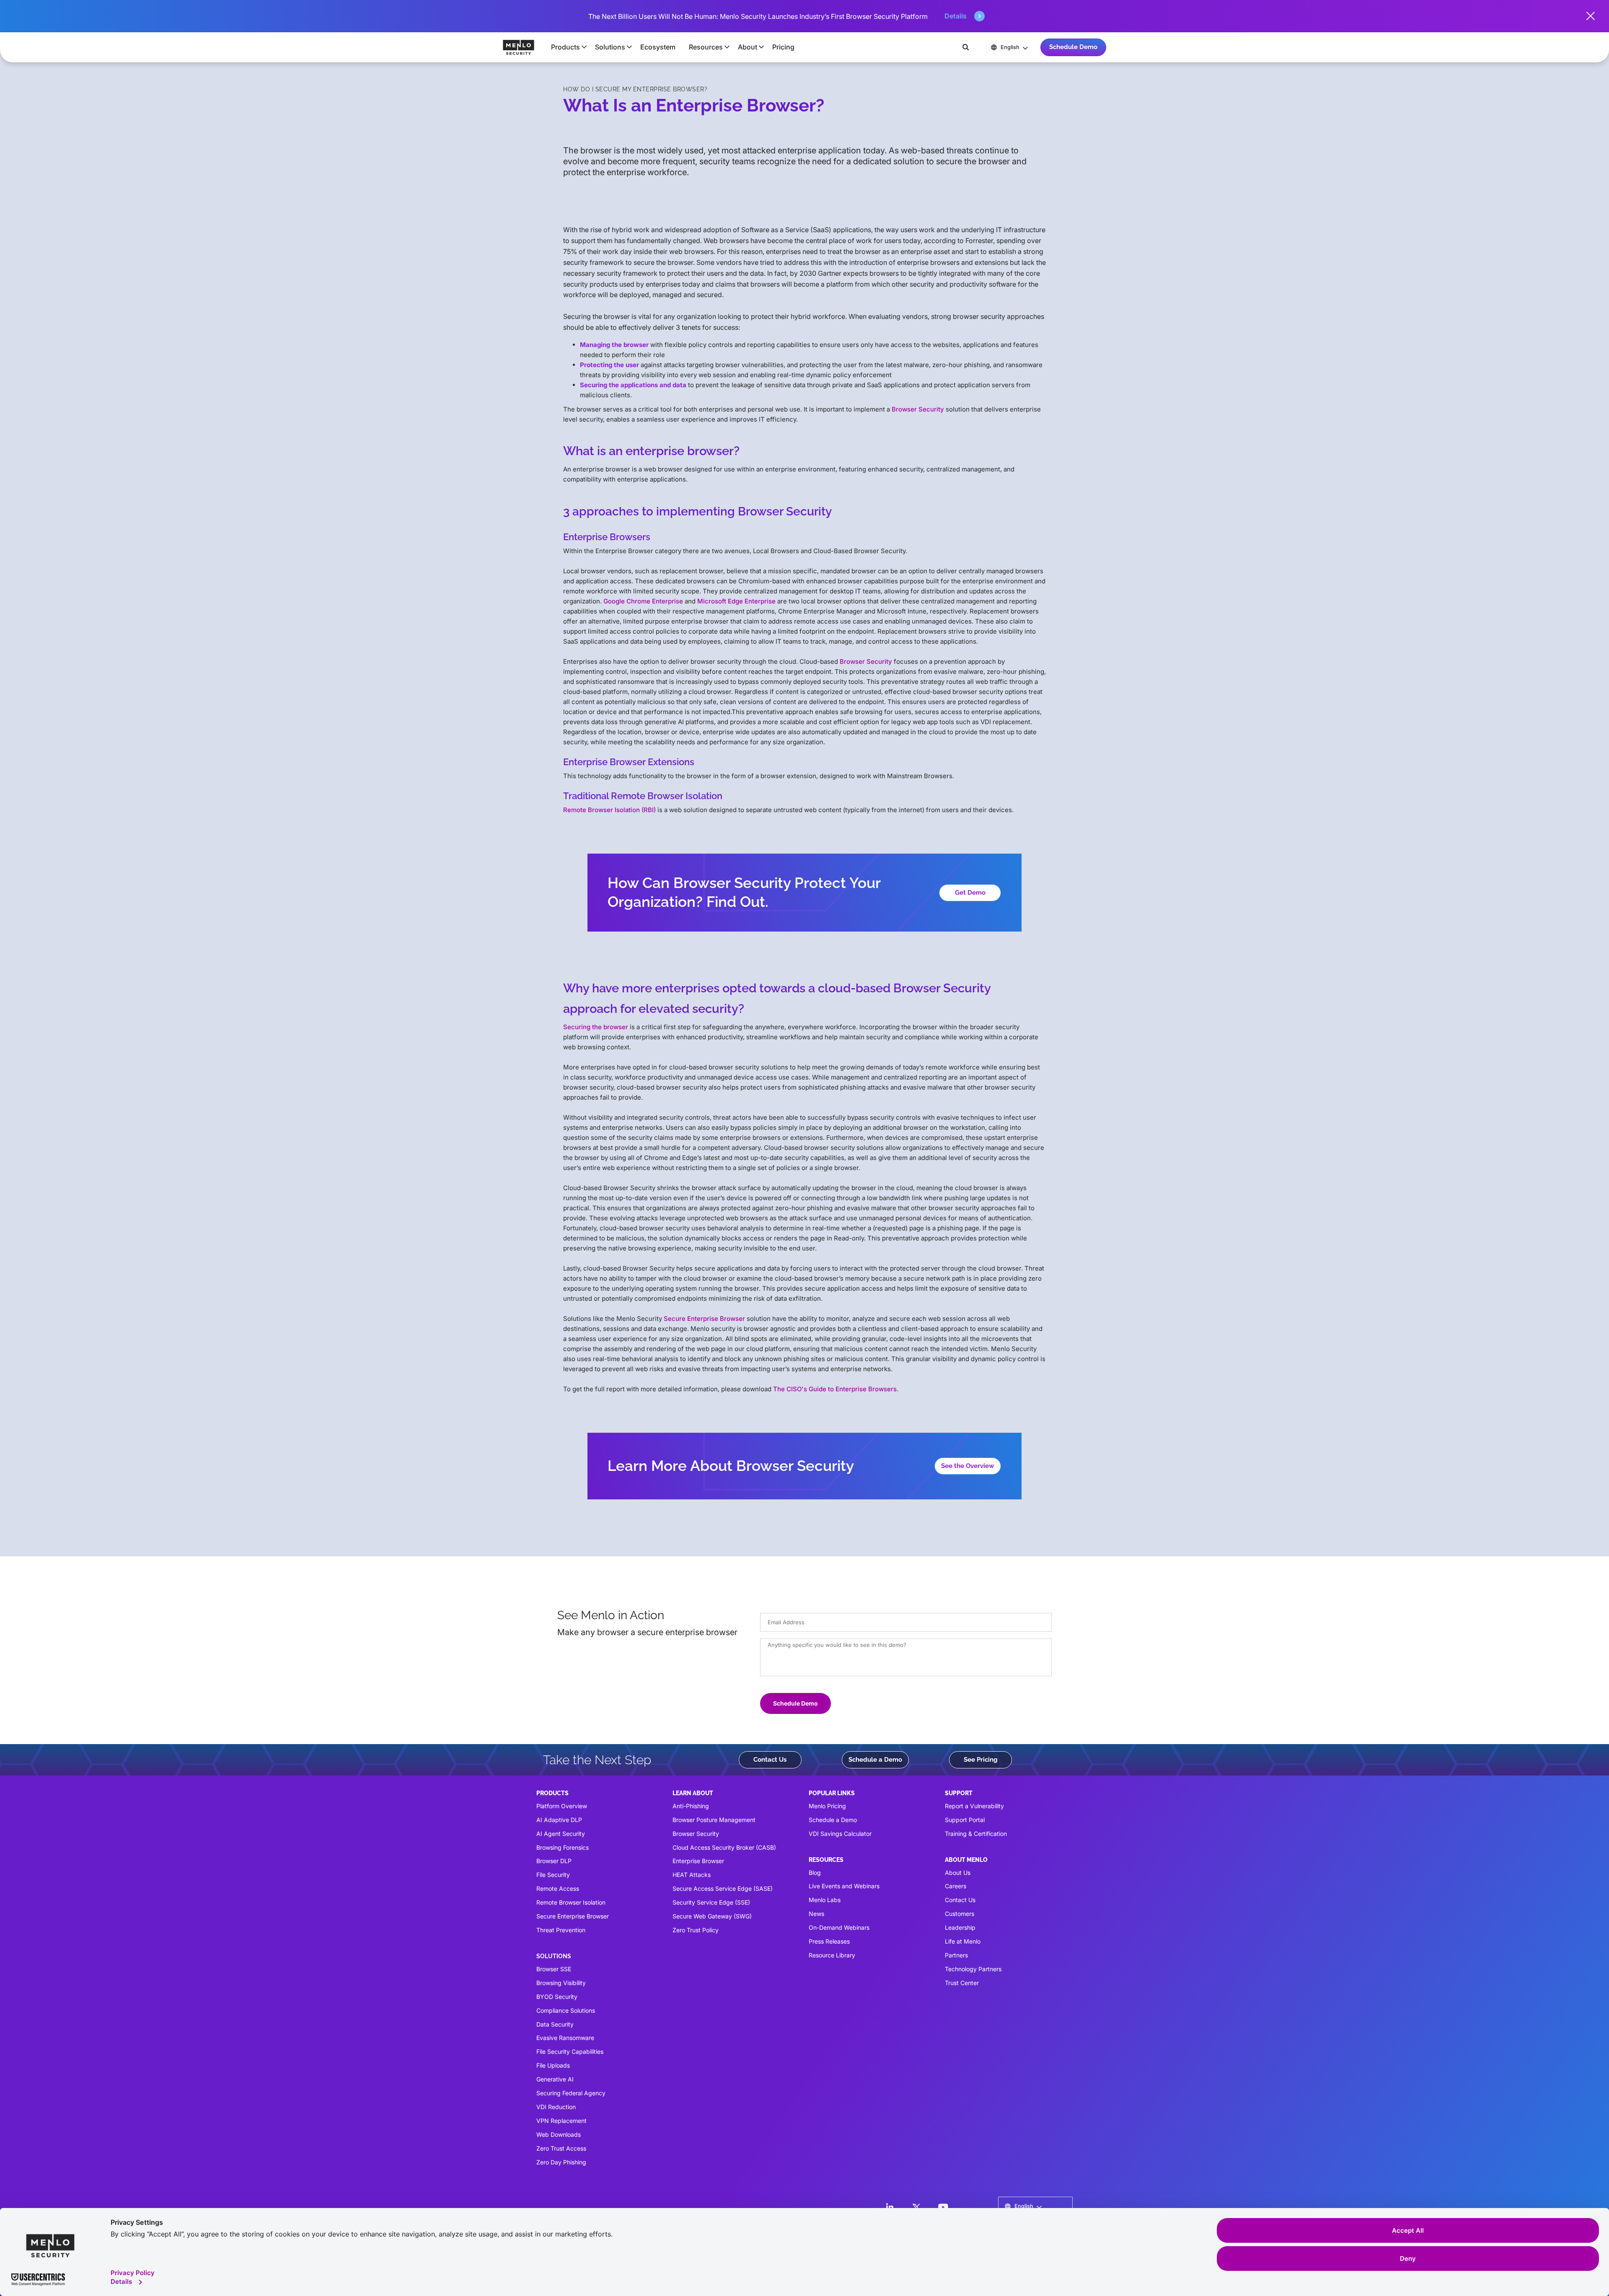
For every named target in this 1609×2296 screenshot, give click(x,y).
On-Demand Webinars (839, 1927)
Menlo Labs (825, 1900)
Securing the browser (596, 1027)
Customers (960, 1914)
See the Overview (968, 1466)
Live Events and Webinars (844, 1886)
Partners (956, 1955)
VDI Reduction (556, 2107)
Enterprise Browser (698, 1861)
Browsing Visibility (561, 1983)
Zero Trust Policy (696, 1930)
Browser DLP (554, 1861)
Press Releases (829, 1941)
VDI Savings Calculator (840, 1834)
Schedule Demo (1073, 47)
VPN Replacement (561, 2121)
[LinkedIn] (890, 2207)
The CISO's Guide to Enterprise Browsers (835, 1389)
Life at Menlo (963, 1941)
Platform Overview (562, 1806)
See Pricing (981, 1760)
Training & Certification (976, 1834)
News (816, 1914)
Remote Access (558, 1888)
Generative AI (555, 2079)
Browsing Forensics (563, 1847)
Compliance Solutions (566, 2010)
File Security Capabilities (570, 2051)
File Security (553, 1875)
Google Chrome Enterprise (643, 601)
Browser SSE (554, 1969)
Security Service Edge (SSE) (711, 1902)
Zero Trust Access (561, 2148)
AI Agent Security (561, 1834)
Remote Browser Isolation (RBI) (609, 810)
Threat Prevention (561, 1930)
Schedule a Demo (875, 1760)
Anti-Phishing (691, 1806)
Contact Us (770, 1760)
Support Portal (965, 1820)
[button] (566, 47)
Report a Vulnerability (974, 1806)
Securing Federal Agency (571, 2093)
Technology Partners (973, 1969)
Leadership (960, 1927)
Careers (956, 1886)
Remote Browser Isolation (571, 1902)
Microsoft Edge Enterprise (736, 601)
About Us (958, 1873)
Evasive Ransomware (565, 2038)
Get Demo (970, 893)
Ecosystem (658, 47)
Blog (815, 1873)
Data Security (555, 2024)
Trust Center (962, 1983)
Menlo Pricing (827, 1806)
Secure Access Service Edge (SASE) (723, 1888)
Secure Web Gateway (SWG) (712, 1916)
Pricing (783, 47)
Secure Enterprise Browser (704, 1319)
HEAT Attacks (692, 1875)
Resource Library (832, 1955)
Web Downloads (559, 2134)
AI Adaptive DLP (559, 1820)
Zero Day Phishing (561, 2162)
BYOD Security (557, 1997)
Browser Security (918, 409)
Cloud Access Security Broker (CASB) (724, 1847)
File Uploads (553, 2065)
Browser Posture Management (714, 1820)
